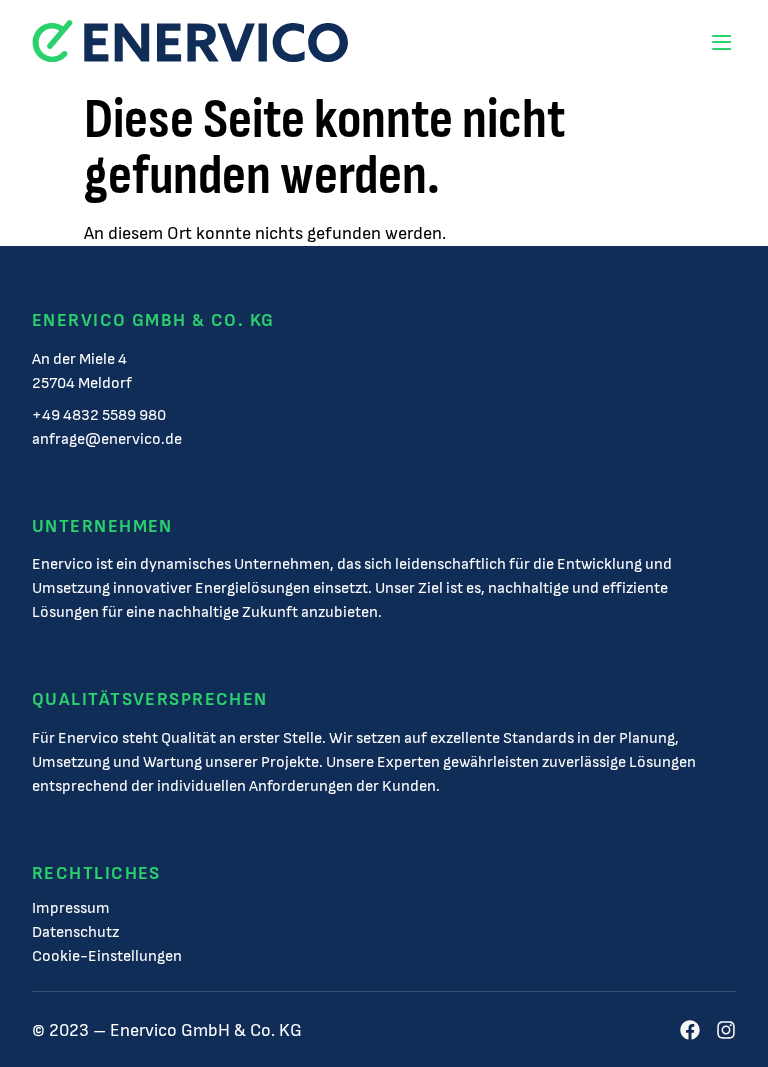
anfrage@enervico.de (107, 439)
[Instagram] (726, 1030)
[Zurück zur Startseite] (190, 42)
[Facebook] (690, 1030)
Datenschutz (75, 933)
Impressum (71, 909)
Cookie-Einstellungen (107, 957)
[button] (721, 42)
